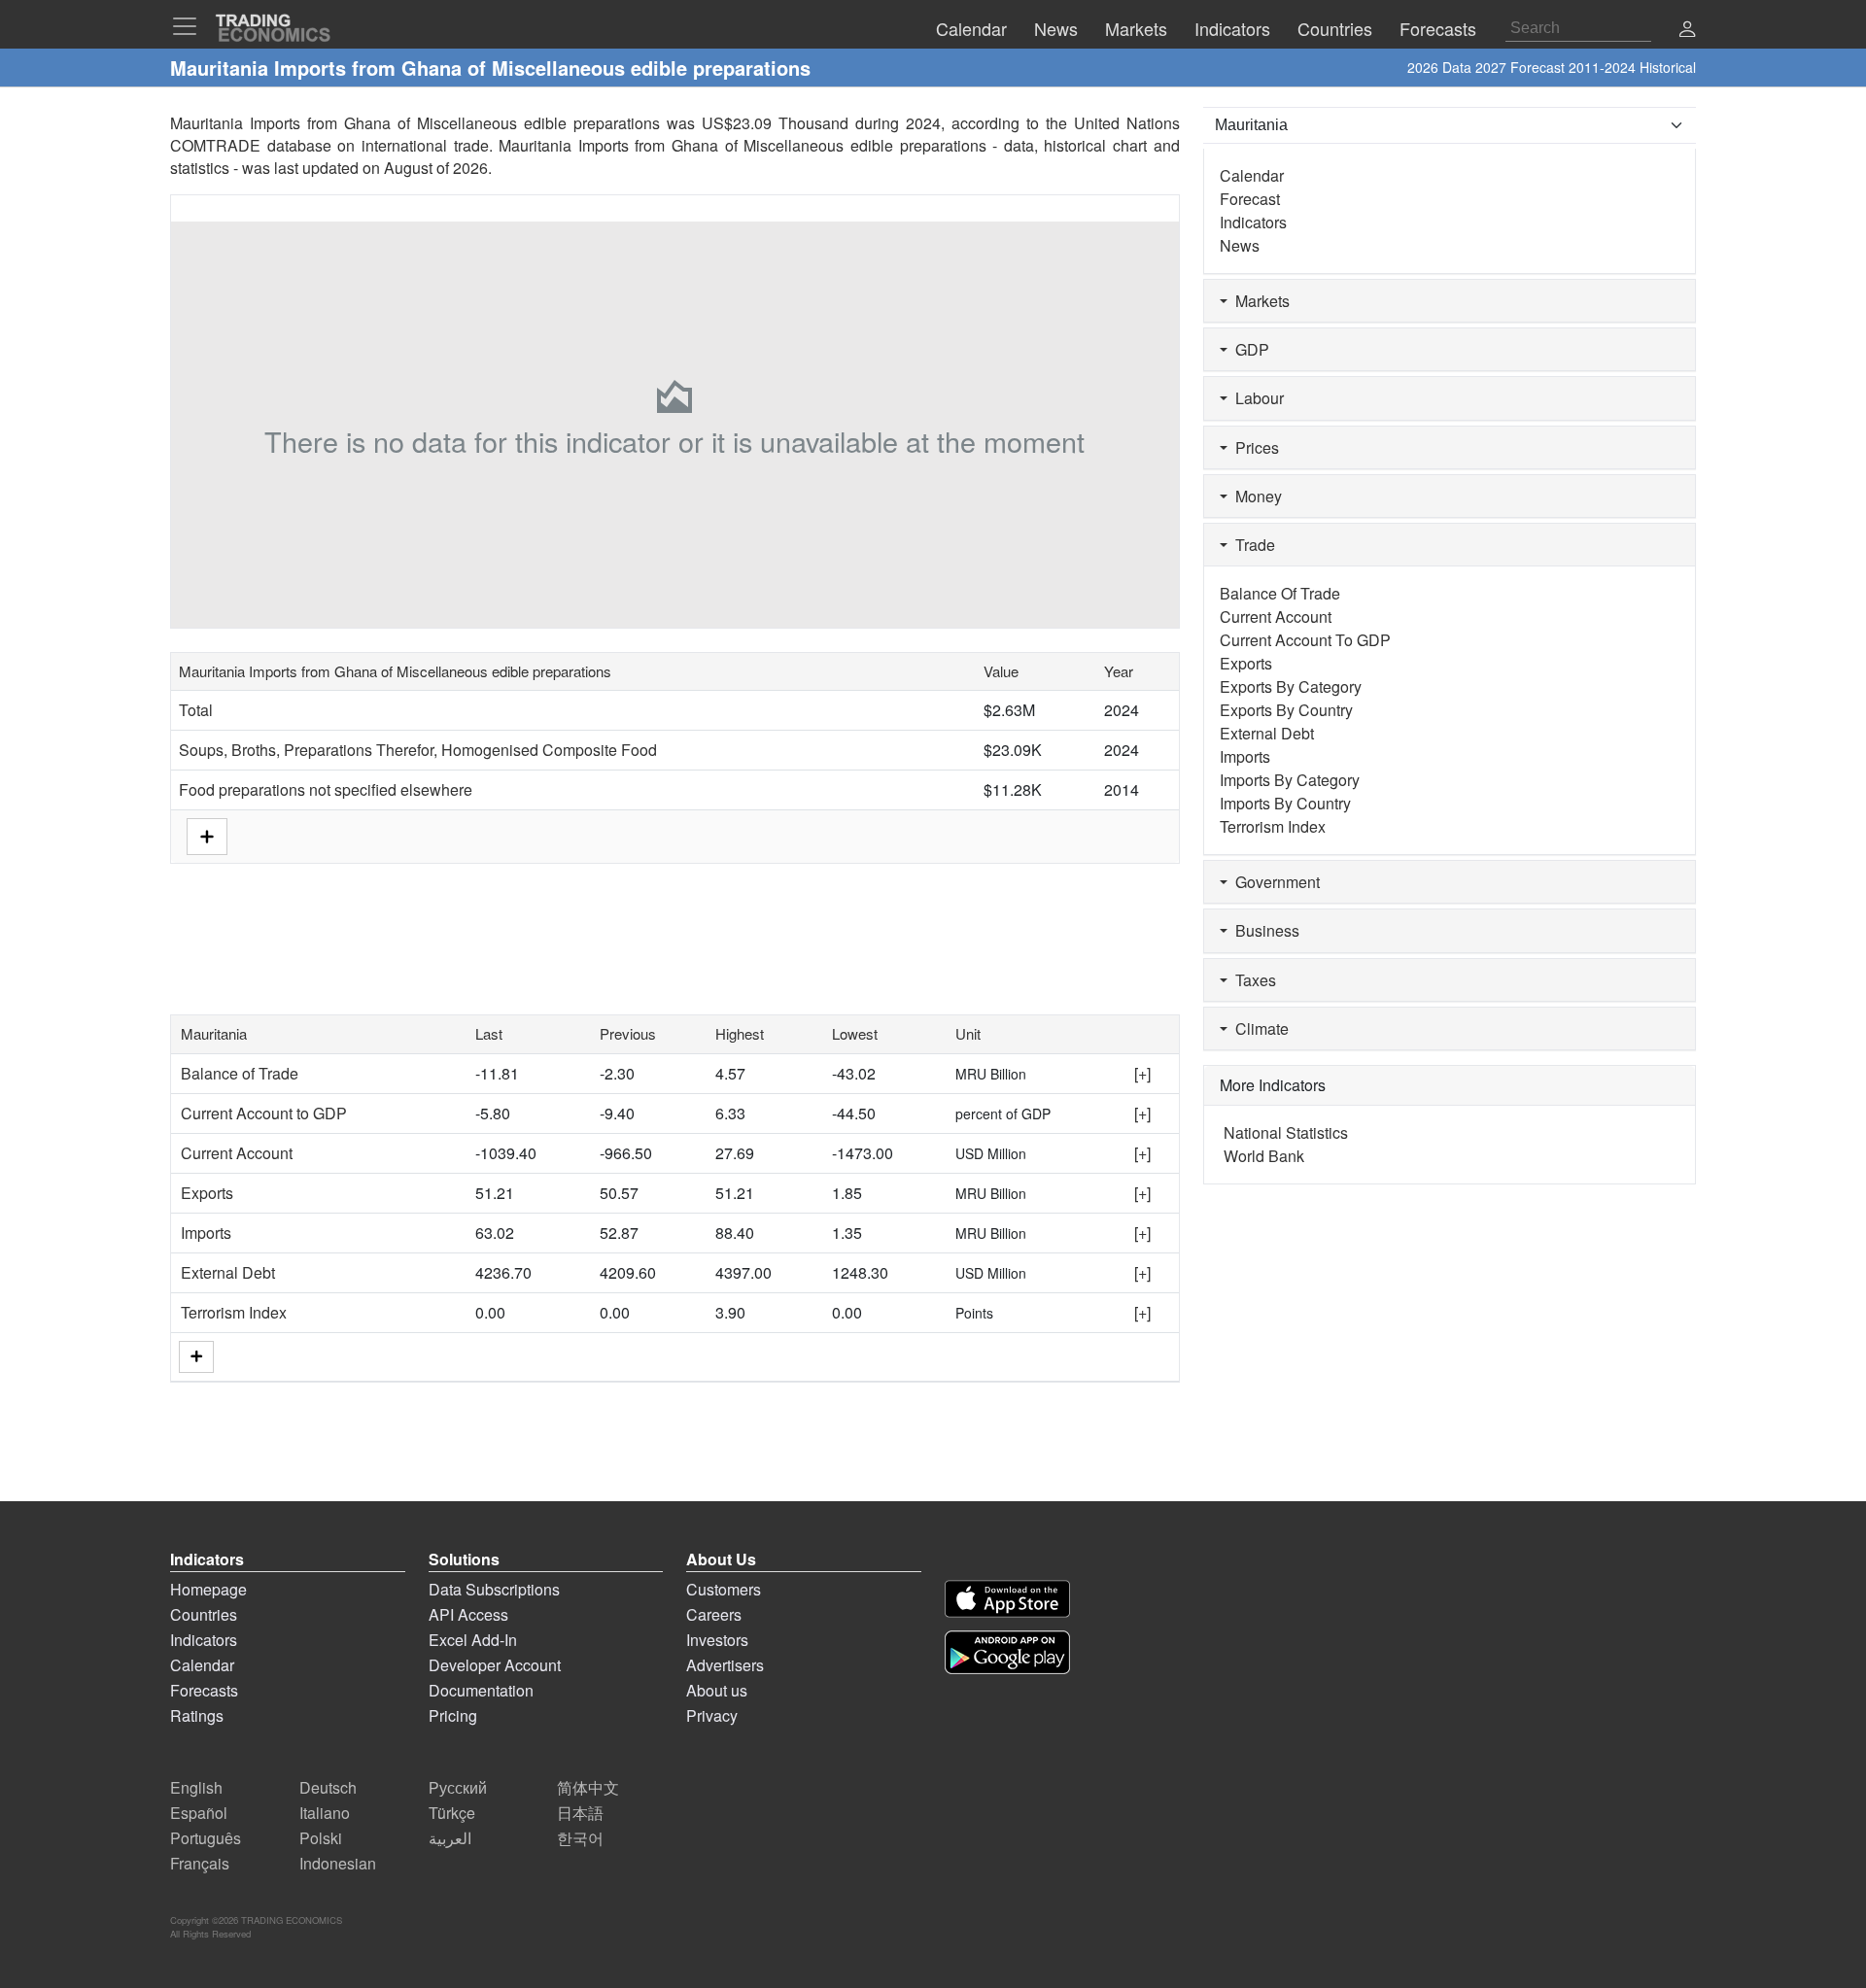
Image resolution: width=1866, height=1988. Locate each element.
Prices (1253, 447)
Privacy (712, 1715)
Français (200, 1863)
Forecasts (204, 1690)
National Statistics (1286, 1132)
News (1240, 245)
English (196, 1787)
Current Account (237, 1153)
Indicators (1253, 222)
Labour (1256, 398)
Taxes (1252, 980)
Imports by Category (1290, 780)
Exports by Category (1291, 686)
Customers (724, 1589)
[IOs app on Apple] (1007, 1599)
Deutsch (328, 1787)
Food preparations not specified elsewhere (326, 789)
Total (196, 710)
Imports (206, 1233)
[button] (1687, 31)
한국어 (580, 1838)
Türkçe (452, 1813)
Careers (714, 1614)
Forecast (1250, 199)
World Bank (1264, 1156)
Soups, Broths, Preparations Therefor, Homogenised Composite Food (418, 750)
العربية (450, 1838)
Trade (1251, 545)
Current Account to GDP (264, 1113)
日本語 (580, 1813)
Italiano (325, 1813)
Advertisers (725, 1665)
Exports (207, 1193)
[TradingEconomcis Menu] (190, 26)
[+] (1142, 1073)
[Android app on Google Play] (1007, 1652)
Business (1263, 930)
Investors (717, 1640)
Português (206, 1838)
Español (199, 1813)
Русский (458, 1787)
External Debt (228, 1272)
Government (1274, 882)
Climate (1258, 1028)
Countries (204, 1614)
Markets (1259, 301)
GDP (1248, 349)
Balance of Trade (240, 1073)
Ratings (197, 1715)
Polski (321, 1838)
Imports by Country (1285, 803)
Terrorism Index (234, 1312)
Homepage (208, 1589)
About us (717, 1690)
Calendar (1252, 175)
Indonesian (338, 1863)
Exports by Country (1286, 710)
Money (1255, 496)
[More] (196, 1357)
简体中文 (588, 1787)
